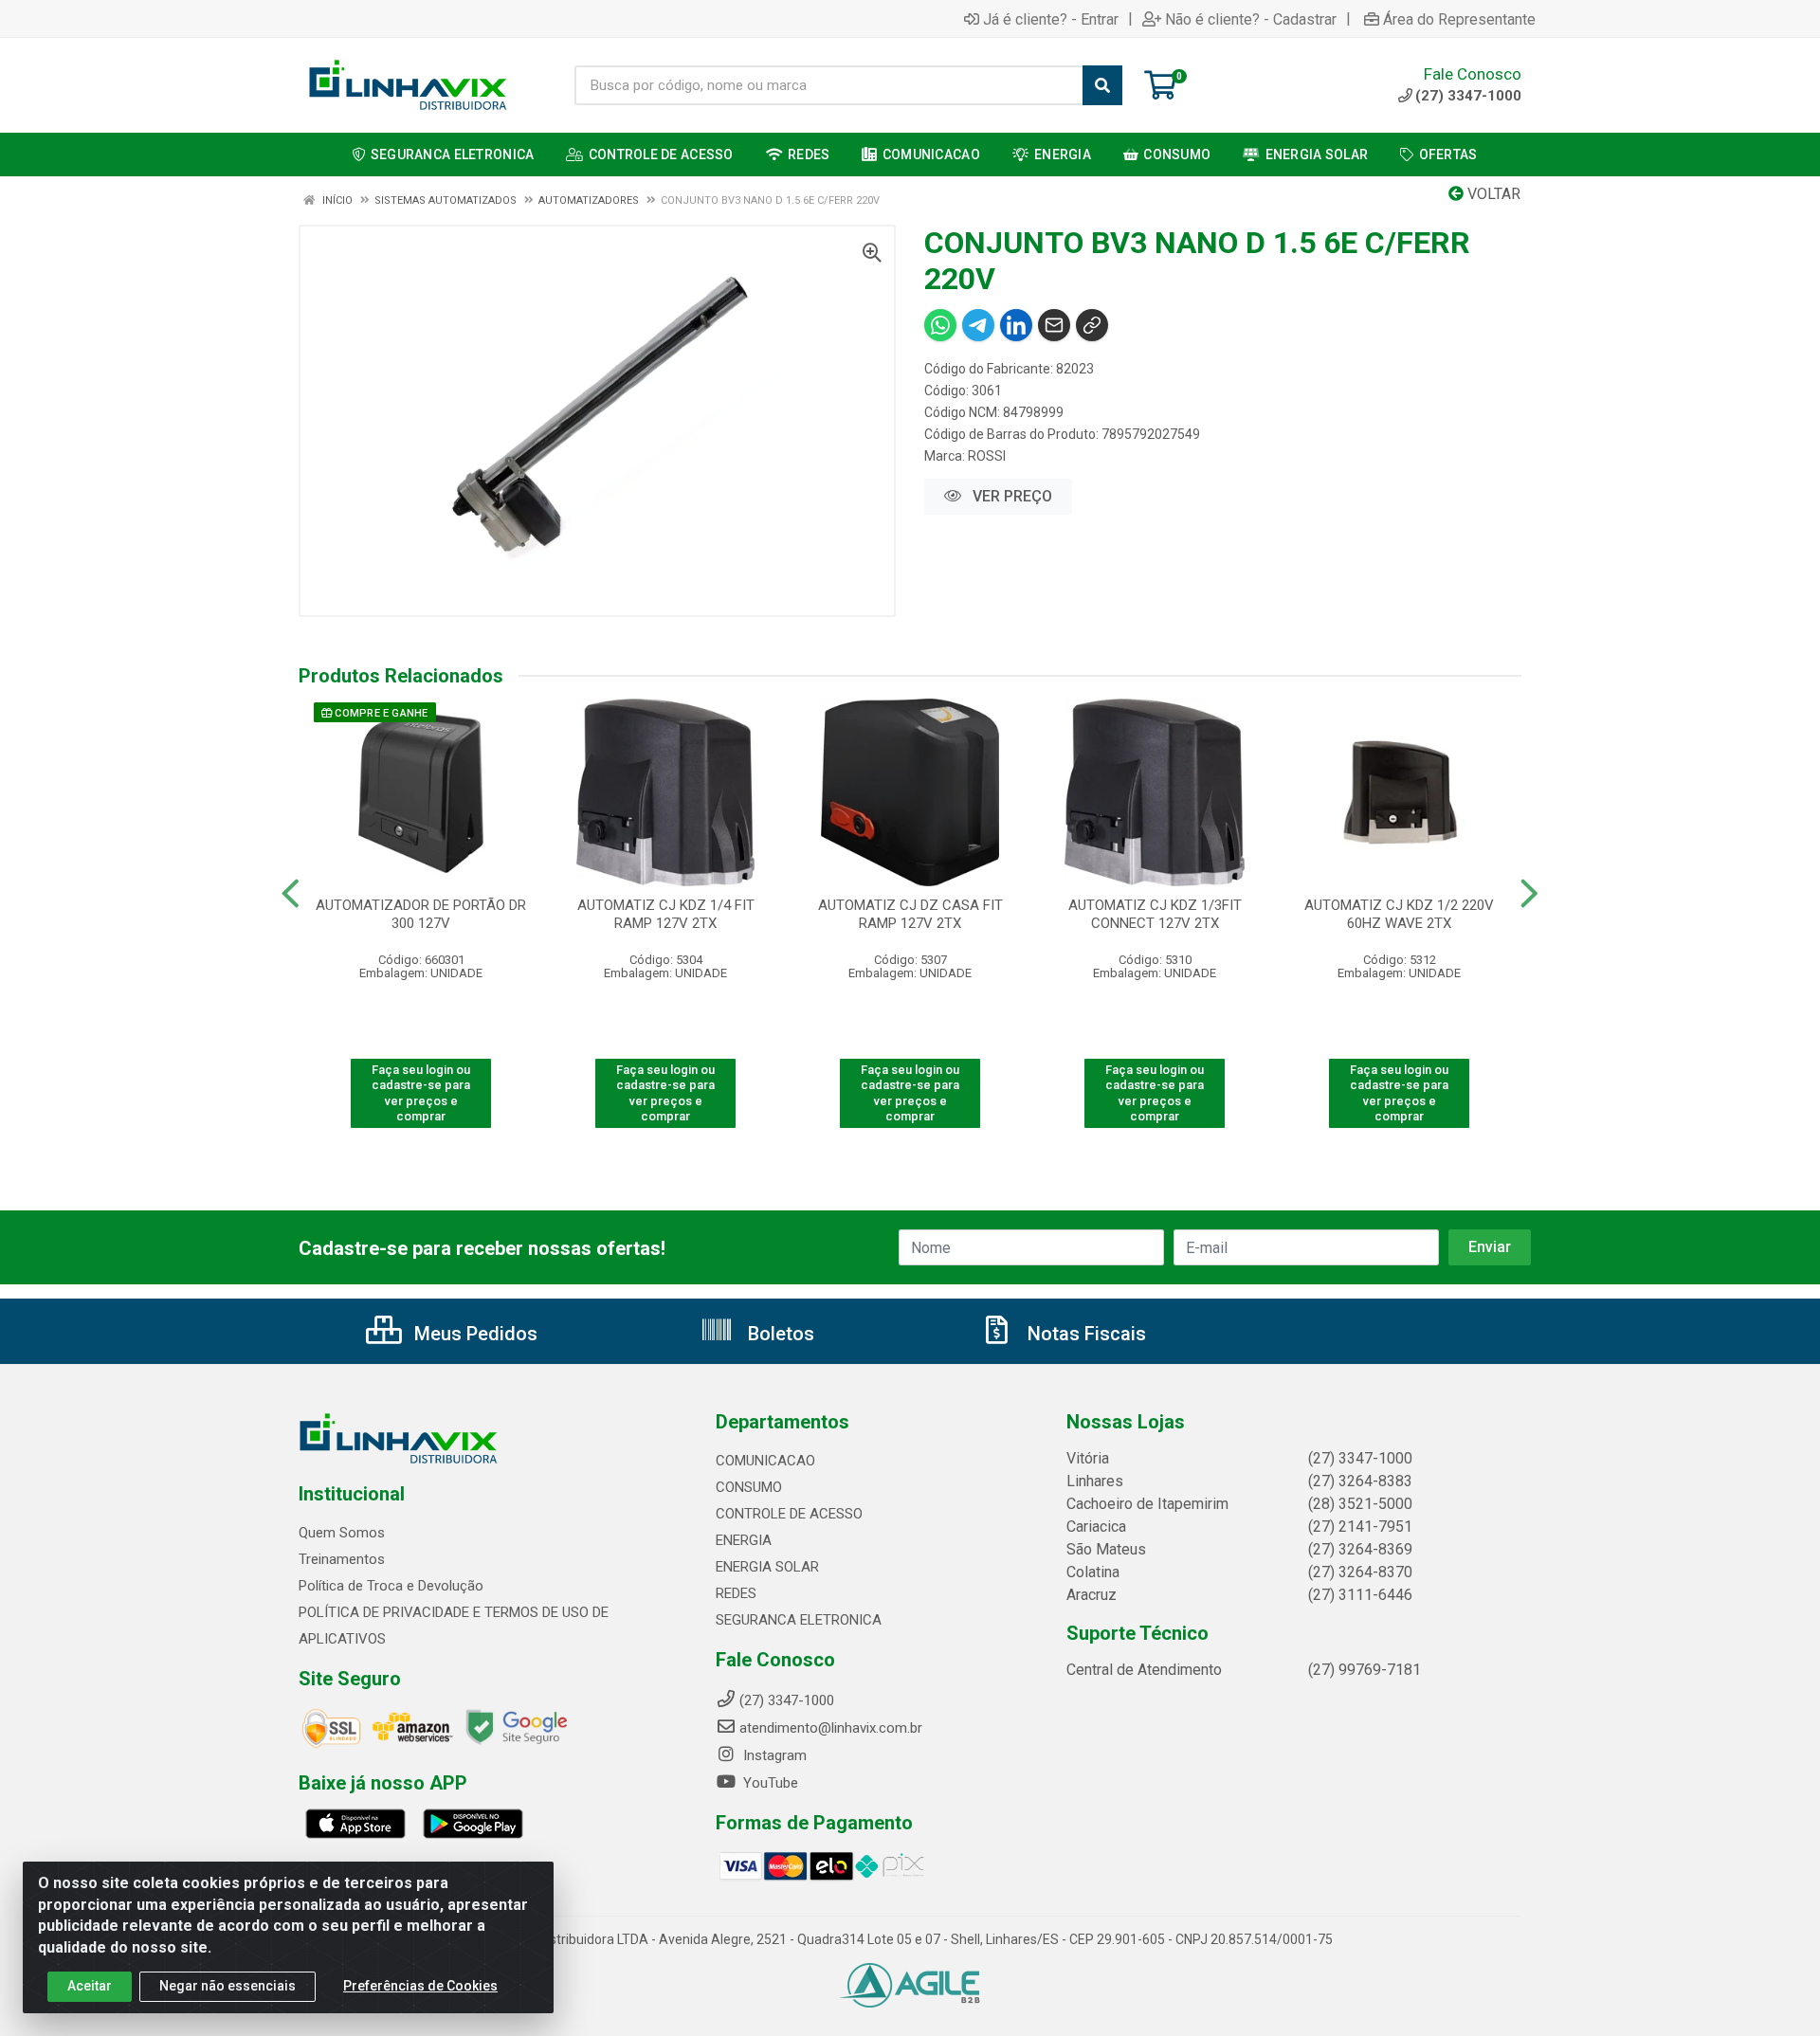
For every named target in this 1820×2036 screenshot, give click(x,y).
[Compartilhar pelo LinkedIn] (1016, 325)
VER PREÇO (1010, 496)
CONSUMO (749, 1487)
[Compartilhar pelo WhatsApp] (940, 325)
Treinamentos (342, 1559)
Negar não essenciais (227, 1986)
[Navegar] (291, 894)
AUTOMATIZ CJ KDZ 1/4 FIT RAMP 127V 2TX (666, 914)
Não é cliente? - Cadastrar (1251, 19)
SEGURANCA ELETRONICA (799, 1620)
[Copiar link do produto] (1092, 325)
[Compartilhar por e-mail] (1054, 325)
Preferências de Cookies (420, 1986)
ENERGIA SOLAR (767, 1567)
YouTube (769, 1783)
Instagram (773, 1755)
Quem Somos (342, 1533)
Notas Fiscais (1084, 1334)
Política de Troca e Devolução (391, 1586)
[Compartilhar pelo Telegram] (978, 325)
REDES (736, 1593)
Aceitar (90, 1986)
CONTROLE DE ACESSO (789, 1514)
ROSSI (987, 456)
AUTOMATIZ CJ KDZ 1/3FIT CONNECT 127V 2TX (1155, 914)
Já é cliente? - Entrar (1051, 19)
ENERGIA (744, 1540)
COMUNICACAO (765, 1461)
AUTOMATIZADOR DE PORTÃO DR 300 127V (421, 914)
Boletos (779, 1334)
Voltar (1492, 194)
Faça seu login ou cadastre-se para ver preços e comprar (421, 1093)
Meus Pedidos (473, 1334)
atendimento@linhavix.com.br (831, 1728)
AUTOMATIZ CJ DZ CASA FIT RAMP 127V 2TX (910, 914)
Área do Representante (1459, 19)
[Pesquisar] (1102, 85)
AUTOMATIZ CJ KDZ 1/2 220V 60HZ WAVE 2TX (1399, 914)
